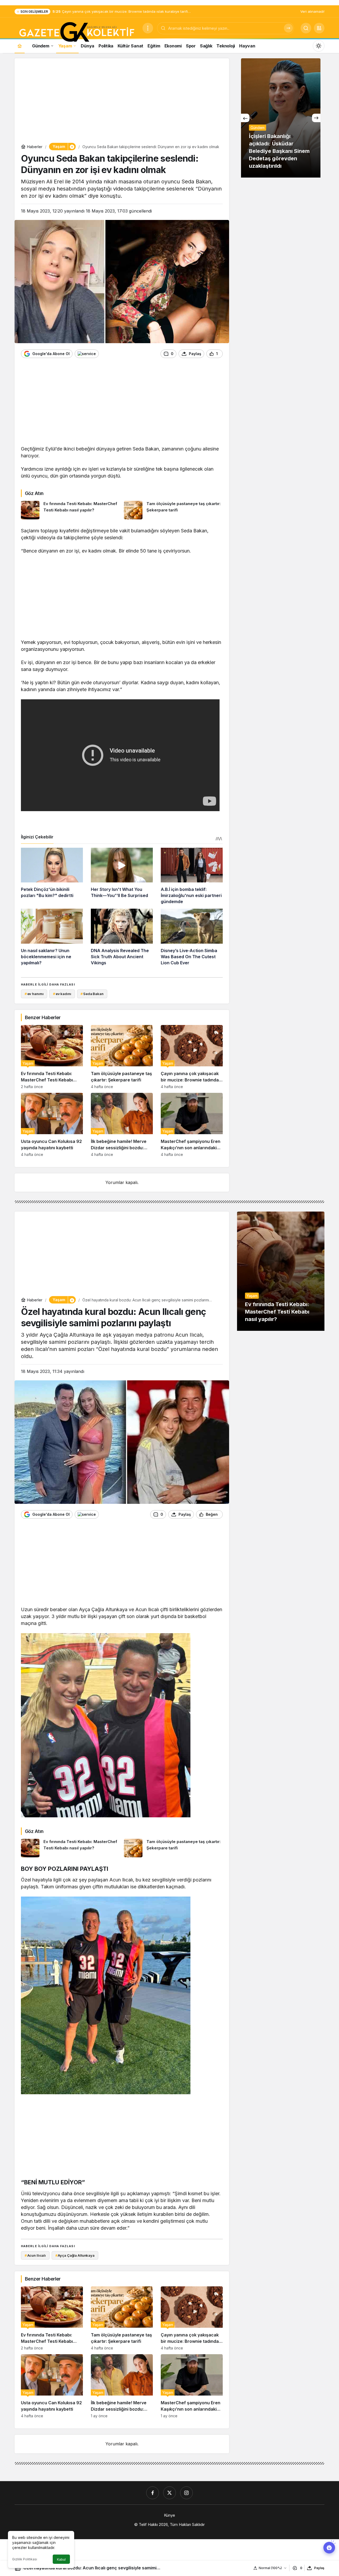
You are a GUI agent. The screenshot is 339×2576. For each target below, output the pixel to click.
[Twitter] (169, 2493)
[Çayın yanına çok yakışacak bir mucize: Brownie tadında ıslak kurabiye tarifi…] (192, 1057)
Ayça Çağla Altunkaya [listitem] (75, 2255)
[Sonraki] (316, 118)
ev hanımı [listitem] (34, 994)
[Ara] (288, 28)
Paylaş (319, 2568)
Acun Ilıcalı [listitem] (35, 2255)
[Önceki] (245, 118)
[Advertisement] (122, 102)
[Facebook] (153, 2493)
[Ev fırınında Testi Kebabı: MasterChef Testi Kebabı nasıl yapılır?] (70, 510)
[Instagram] (186, 2493)
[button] (319, 28)
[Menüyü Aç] (148, 28)
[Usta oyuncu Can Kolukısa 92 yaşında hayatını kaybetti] (52, 1125)
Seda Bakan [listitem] (92, 994)
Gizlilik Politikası (25, 2559)
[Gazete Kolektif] (76, 32)
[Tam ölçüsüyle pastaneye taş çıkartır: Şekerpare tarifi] (173, 510)
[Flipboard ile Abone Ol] (87, 354)
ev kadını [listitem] (62, 994)
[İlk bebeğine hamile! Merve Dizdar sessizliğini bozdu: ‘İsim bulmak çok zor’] (122, 1125)
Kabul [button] (61, 2559)
